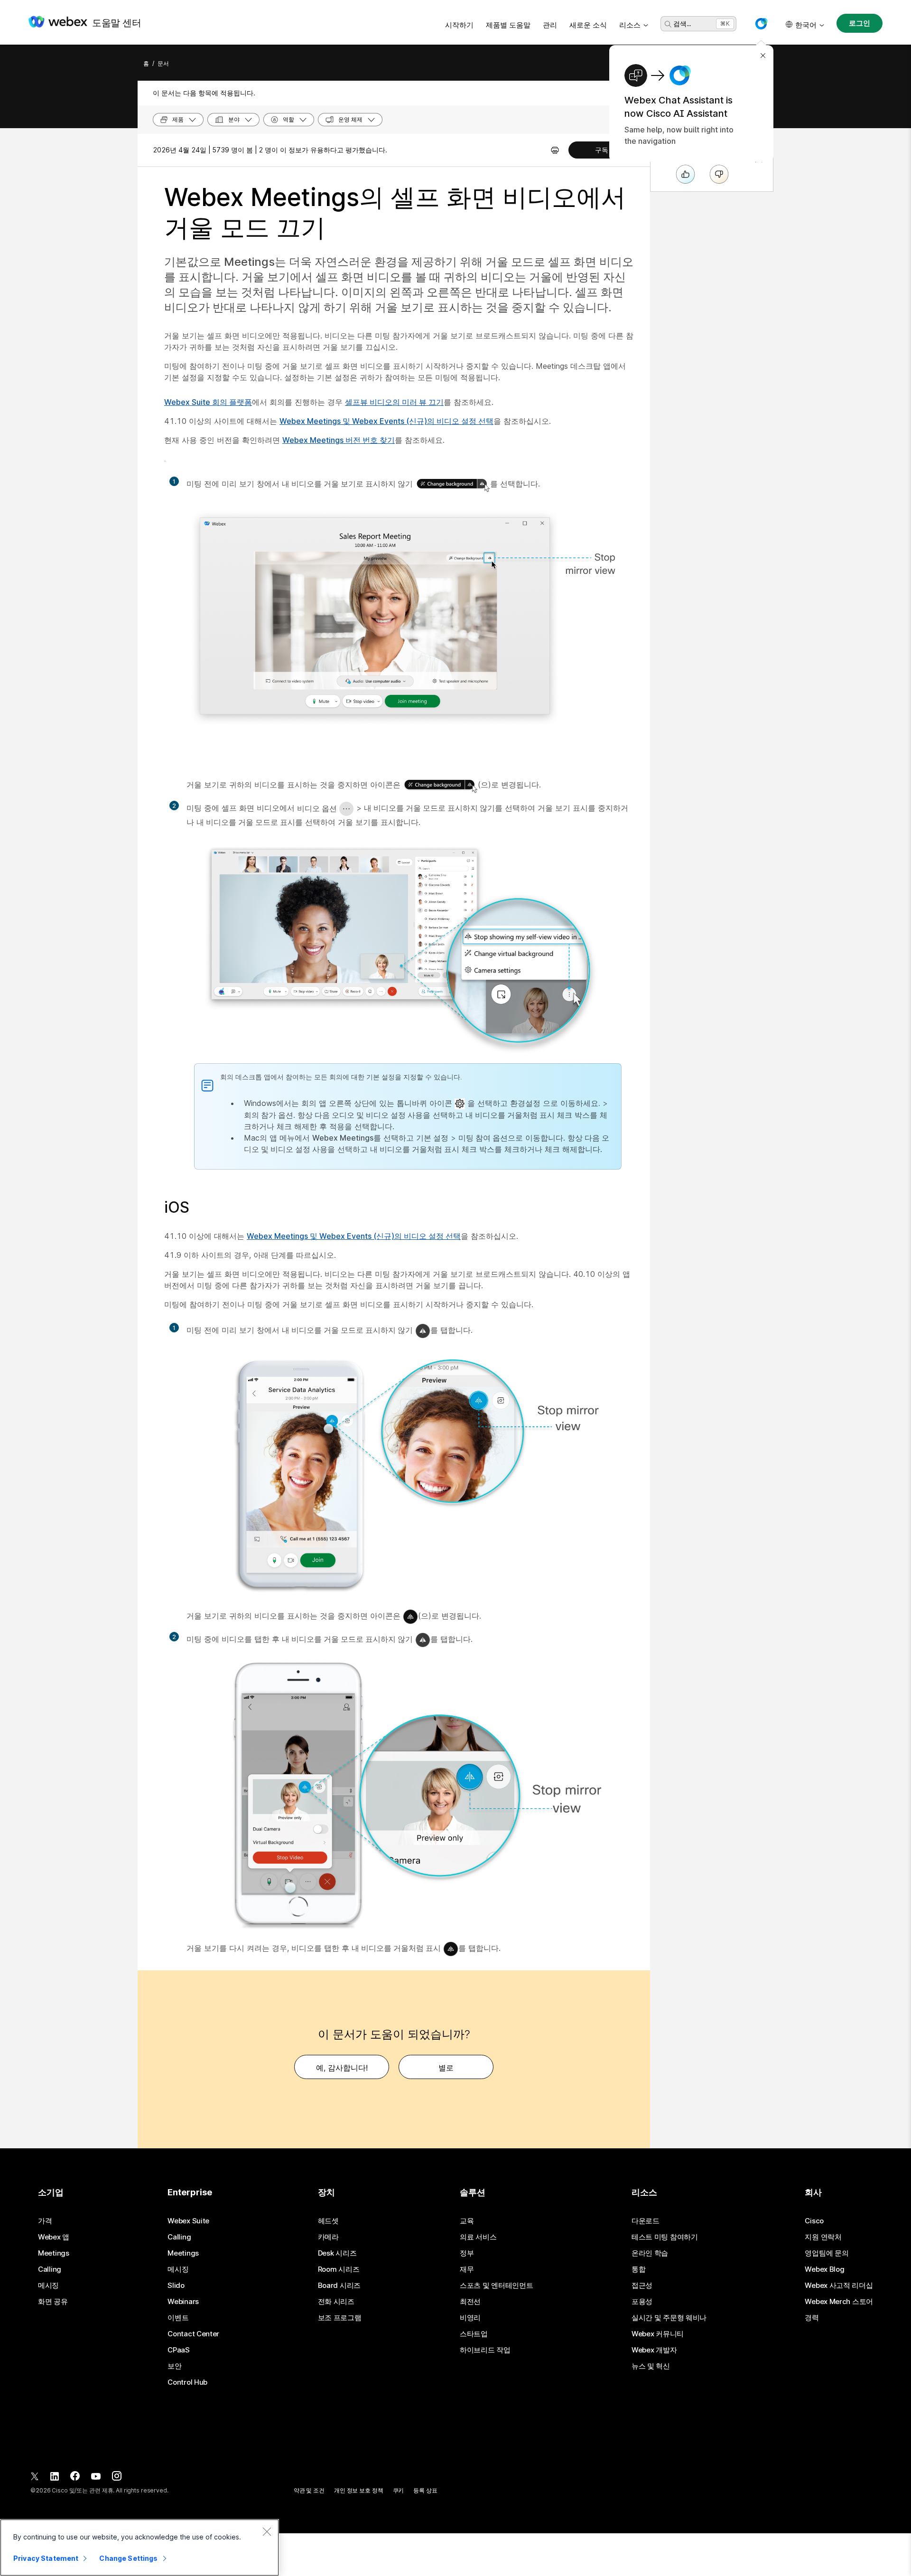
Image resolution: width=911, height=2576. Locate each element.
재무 (467, 2269)
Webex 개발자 (654, 2350)
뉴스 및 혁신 (651, 2366)
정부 (467, 2253)
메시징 (48, 2286)
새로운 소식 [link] (588, 25)
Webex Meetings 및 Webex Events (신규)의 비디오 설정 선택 (386, 421)
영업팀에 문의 (827, 2253)
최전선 (470, 2302)
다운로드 (646, 2221)
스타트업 (474, 2334)
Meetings (54, 2253)
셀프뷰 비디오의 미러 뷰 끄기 (394, 402)
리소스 (630, 25)
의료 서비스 (478, 2237)
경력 (812, 2318)
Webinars (183, 2302)
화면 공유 (53, 2302)
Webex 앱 (54, 2237)
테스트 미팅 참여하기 (665, 2237)
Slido (176, 2286)
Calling (50, 2269)
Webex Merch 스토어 (839, 2302)
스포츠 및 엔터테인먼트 (496, 2286)
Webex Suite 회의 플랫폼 (208, 402)
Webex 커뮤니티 (658, 2334)
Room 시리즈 (339, 2269)
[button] (761, 24)
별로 (446, 2068)
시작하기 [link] (459, 25)
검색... (682, 23)
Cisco (814, 2221)
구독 (602, 150)
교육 (467, 2221)
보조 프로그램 (340, 2318)
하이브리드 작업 (485, 2350)
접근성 (642, 2286)
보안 (174, 2366)
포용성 (642, 2302)
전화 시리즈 (336, 2302)
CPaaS (179, 2350)
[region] (139, 2548)
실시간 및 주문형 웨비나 (669, 2318)
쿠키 (399, 2490)
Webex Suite (188, 2221)
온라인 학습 (650, 2253)
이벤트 (178, 2318)
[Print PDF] (555, 150)
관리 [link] (550, 25)
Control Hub (187, 2382)
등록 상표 (425, 2490)
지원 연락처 (823, 2237)
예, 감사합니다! (342, 2068)
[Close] (267, 2531)
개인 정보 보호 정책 (359, 2490)
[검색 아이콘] (668, 24)
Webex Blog (824, 2269)
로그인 (860, 23)
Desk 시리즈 (337, 2253)
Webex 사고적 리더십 (839, 2286)
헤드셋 (328, 2221)
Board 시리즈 (339, 2286)
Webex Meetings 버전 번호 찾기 (339, 440)
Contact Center (193, 2334)
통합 (638, 2269)
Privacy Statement (46, 2558)
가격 (45, 2221)
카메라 (328, 2237)
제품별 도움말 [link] (508, 25)
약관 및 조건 (309, 2490)
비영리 (470, 2318)
